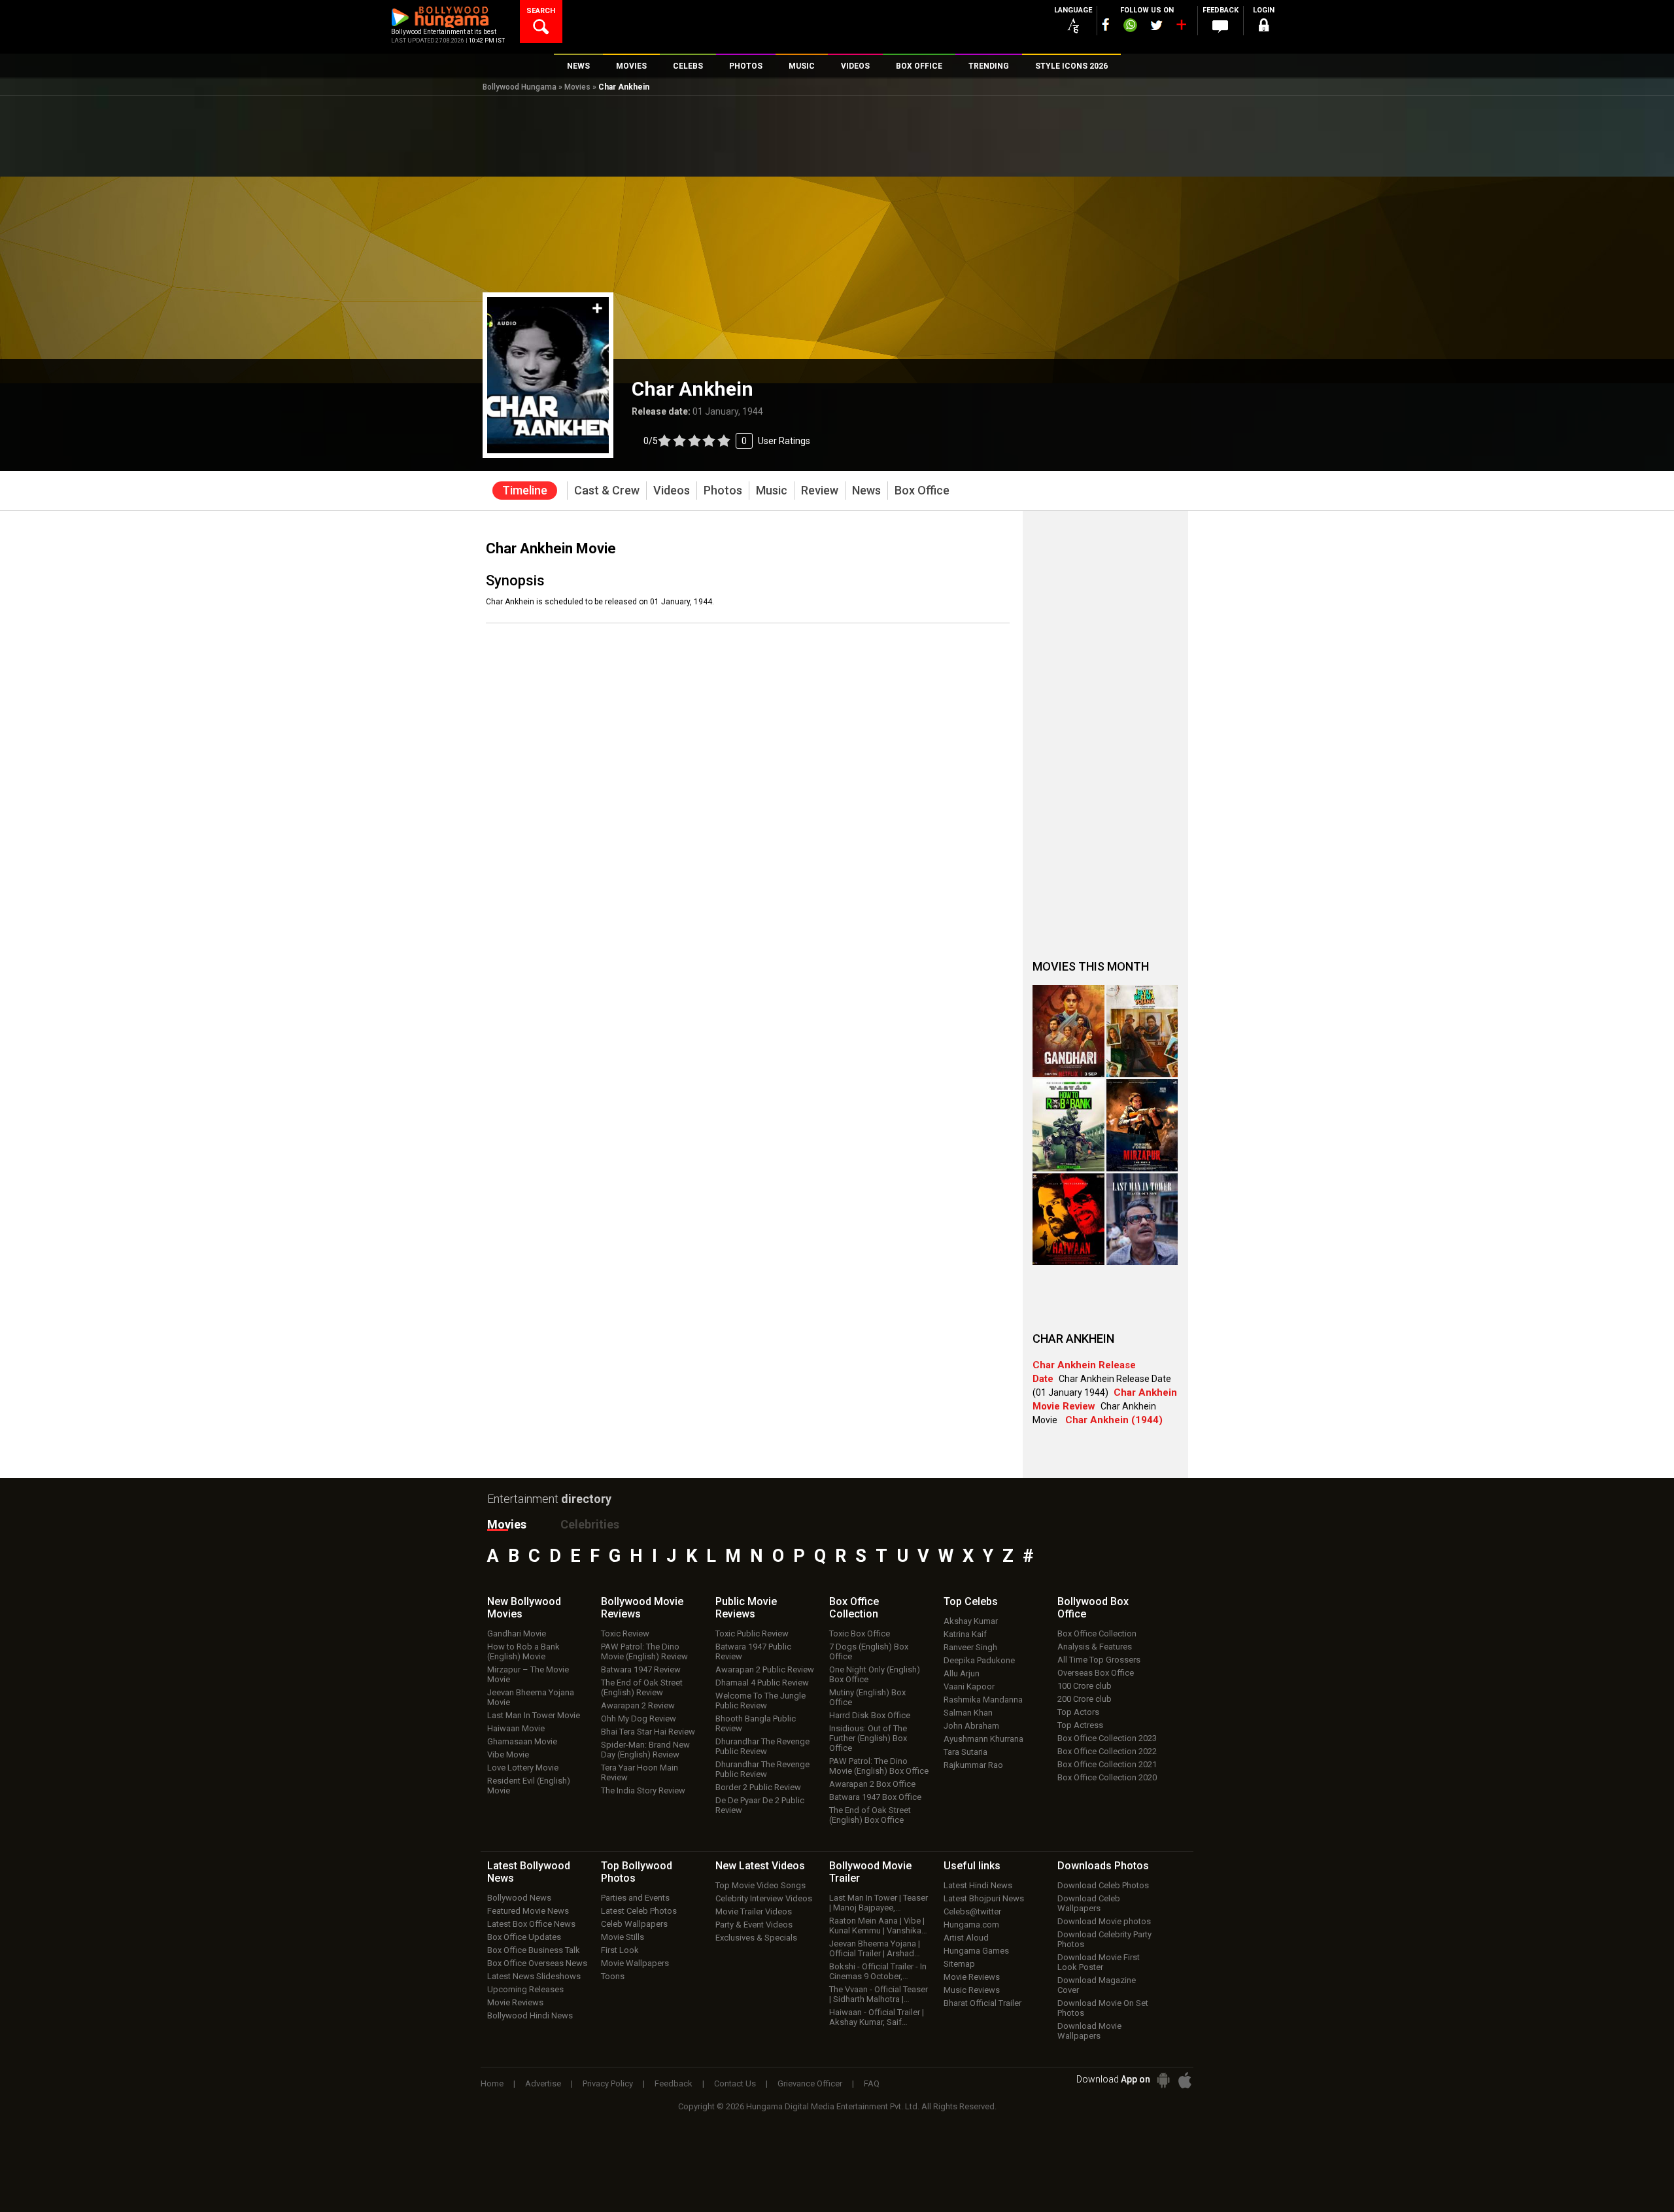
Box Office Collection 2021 (1107, 1764)
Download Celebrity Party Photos (1104, 1939)
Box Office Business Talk (534, 1950)
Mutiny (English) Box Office (867, 1697)
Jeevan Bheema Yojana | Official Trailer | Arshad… (875, 1948)
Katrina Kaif (965, 1634)
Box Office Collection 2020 (1107, 1777)
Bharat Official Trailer (982, 2003)
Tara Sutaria (965, 1752)
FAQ (872, 2083)
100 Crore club (1085, 1686)
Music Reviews (972, 1990)
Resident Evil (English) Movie (529, 1786)
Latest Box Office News (531, 1924)
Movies (577, 87)
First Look (620, 1950)
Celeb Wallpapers (634, 1924)
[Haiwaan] (1068, 1219)
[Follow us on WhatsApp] (1130, 27)
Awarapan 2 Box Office (872, 1784)
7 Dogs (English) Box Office (869, 1651)
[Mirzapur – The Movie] (1142, 1125)
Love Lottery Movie (523, 1768)
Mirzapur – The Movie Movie (528, 1674)
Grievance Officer (810, 2083)
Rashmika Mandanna (983, 1700)
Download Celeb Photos (1103, 1885)
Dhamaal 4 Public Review (762, 1683)
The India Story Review (643, 1790)
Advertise (543, 2083)
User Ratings (727, 441)
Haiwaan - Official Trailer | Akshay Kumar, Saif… (877, 2017)
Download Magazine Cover (1097, 1985)
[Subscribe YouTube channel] (1181, 27)
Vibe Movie (508, 1754)
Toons (613, 1976)
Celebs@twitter (972, 1911)
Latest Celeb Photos (639, 1911)
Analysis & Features (1095, 1647)
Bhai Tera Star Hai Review (648, 1732)
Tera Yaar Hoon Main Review (640, 1772)
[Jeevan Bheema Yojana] (1142, 1031)
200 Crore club (1085, 1699)
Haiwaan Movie (516, 1728)
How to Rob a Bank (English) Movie (523, 1651)
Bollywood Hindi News (530, 2015)
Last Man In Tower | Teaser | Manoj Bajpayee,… (879, 1903)
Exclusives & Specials (756, 1938)
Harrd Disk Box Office (870, 1715)
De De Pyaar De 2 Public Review (760, 1805)
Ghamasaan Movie (522, 1741)
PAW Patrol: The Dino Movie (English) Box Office (879, 1766)
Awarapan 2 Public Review (765, 1669)
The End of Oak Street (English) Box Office (870, 1815)
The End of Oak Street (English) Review (642, 1687)
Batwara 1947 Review (641, 1669)
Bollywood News (519, 1898)
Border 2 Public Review (758, 1787)
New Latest (760, 1866)
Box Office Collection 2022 (1107, 1751)
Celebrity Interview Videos (764, 1898)
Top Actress (1080, 1725)
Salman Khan (968, 1713)
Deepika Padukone (979, 1660)
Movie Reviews (515, 2002)
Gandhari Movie (517, 1633)
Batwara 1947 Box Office (875, 1797)
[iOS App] (1185, 2080)
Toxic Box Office (860, 1633)
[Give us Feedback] (1220, 27)
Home (492, 2083)
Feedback (674, 2083)
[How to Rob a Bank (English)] (1068, 1125)
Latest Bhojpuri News (984, 1898)
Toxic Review (625, 1633)
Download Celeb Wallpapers (1089, 1903)
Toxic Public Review (752, 1633)
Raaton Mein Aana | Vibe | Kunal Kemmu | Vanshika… (878, 1926)
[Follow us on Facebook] (1106, 25)
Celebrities (590, 1524)
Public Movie (746, 1608)
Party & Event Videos (754, 1925)
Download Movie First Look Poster (1099, 1962)
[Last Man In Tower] (1142, 1219)
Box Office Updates (524, 1937)
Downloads (1103, 1866)
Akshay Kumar (971, 1621)
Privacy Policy (608, 2083)
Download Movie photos (1104, 1921)
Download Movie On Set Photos (1103, 2008)
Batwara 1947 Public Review (753, 1651)
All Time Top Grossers (1099, 1660)
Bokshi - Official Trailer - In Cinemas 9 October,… (878, 1971)
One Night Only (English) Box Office (875, 1674)
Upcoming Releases (525, 1989)
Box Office (854, 1608)
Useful (972, 1866)
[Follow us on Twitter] (1156, 25)
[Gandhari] (1068, 1031)
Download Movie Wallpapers (1089, 2031)
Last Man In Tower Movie (534, 1715)
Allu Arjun (962, 1673)
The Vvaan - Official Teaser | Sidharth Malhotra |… (879, 1994)
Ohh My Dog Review (639, 1719)
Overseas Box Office (1096, 1673)
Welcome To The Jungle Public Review (760, 1701)
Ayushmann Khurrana (983, 1739)
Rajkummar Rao (973, 1765)
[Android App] (1163, 2080)
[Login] (1263, 27)
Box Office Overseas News (537, 1963)
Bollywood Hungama (520, 87)
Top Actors (1078, 1712)
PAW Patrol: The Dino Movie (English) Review (644, 1651)
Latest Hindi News (978, 1885)
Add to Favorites (597, 308)
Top (971, 1601)
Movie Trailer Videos (754, 1911)
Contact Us (735, 2083)
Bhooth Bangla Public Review (756, 1723)
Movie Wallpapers (635, 1963)
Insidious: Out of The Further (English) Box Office (868, 1738)
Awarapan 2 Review (638, 1705)
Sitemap (959, 1964)
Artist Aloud (966, 1938)
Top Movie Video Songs (760, 1885)
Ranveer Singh (970, 1647)
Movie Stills (623, 1937)
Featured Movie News (528, 1911)
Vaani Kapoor (969, 1686)
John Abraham (971, 1726)
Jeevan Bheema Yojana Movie (531, 1697)
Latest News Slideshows (534, 1976)
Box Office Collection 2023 (1107, 1738)
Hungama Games (976, 1951)
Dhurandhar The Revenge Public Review (762, 1746)
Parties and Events (635, 1898)
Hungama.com (971, 1925)
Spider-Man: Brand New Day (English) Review (645, 1750)
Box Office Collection (1097, 1633)
